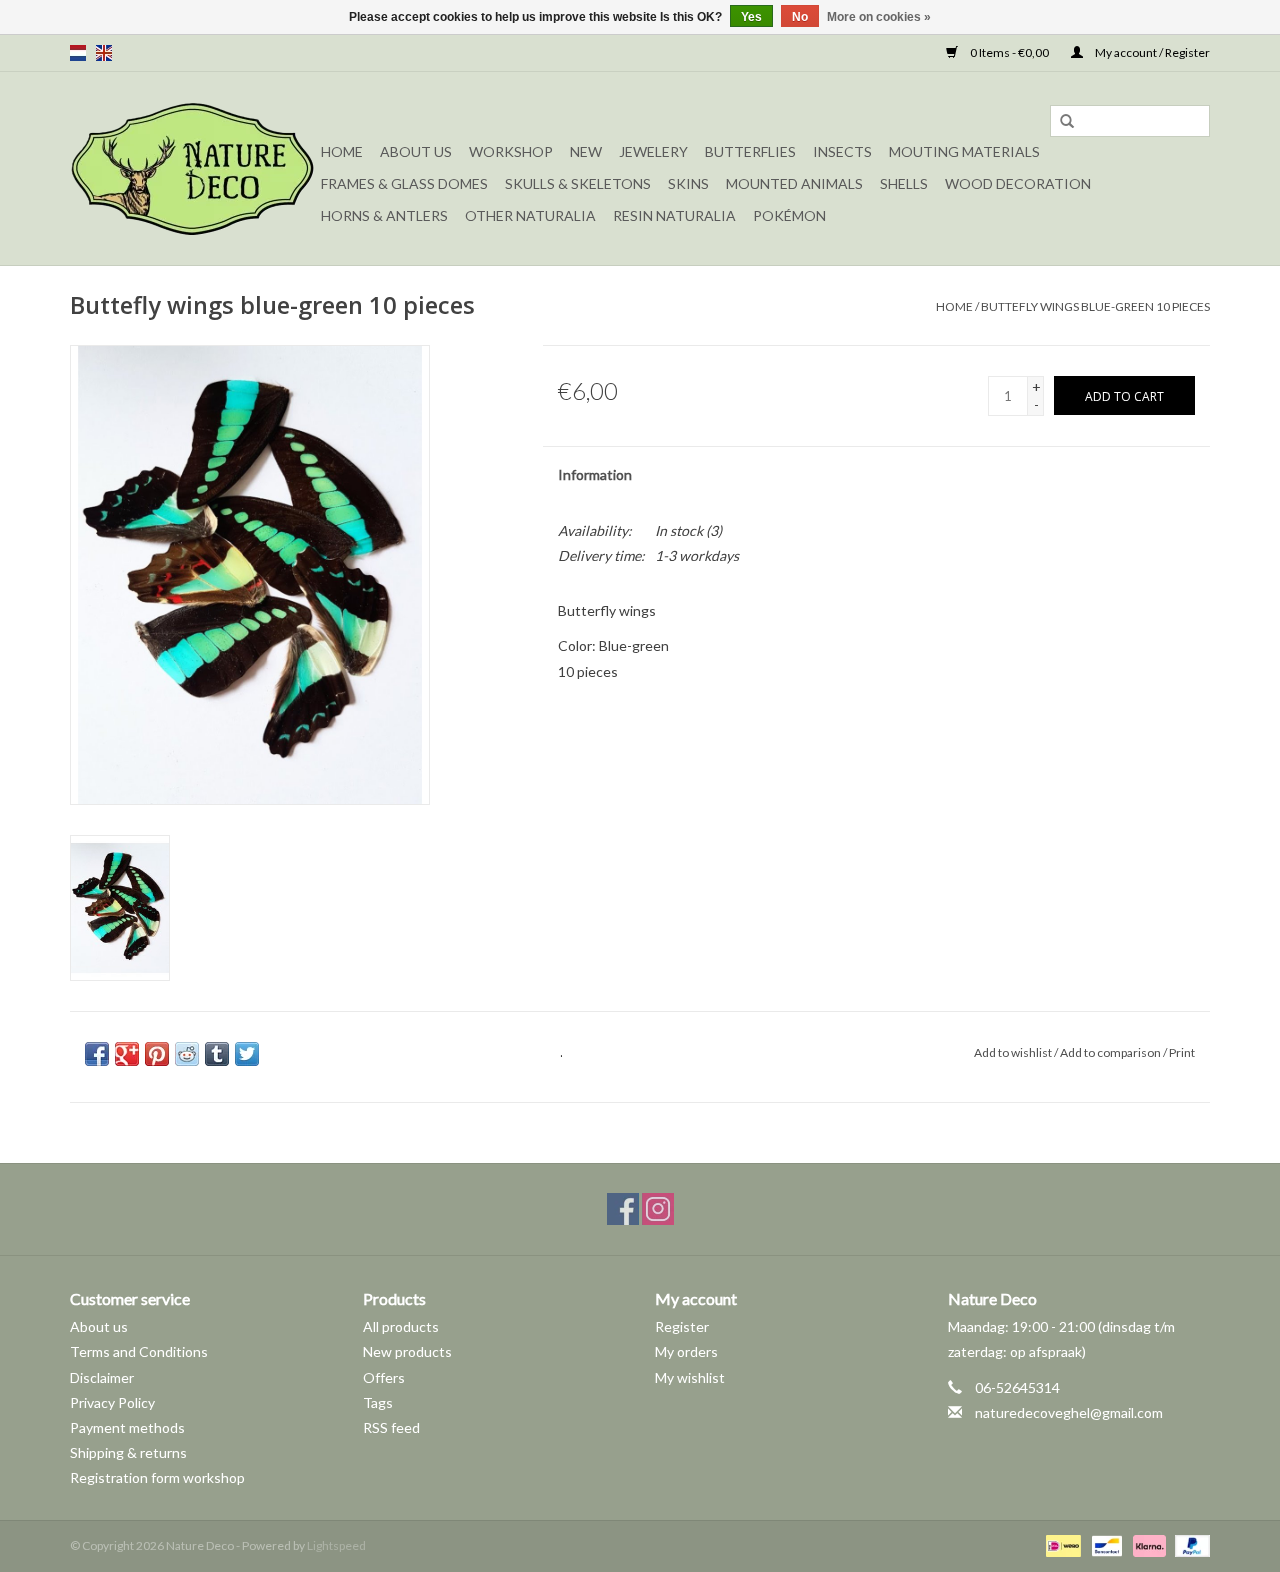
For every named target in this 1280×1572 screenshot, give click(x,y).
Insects (842, 151)
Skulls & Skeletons (578, 183)
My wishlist (690, 1377)
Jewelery (653, 151)
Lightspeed (336, 1545)
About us (99, 1326)
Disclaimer (102, 1377)
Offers (384, 1377)
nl (78, 53)
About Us (416, 151)
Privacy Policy (112, 1402)
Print (1182, 1052)
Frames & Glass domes (404, 183)
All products (401, 1326)
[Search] (1067, 122)
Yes (751, 17)
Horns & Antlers (384, 215)
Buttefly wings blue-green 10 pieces (1095, 306)
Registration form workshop (157, 1477)
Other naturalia (530, 215)
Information (595, 474)
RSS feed (391, 1427)
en (104, 53)
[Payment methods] (1060, 1544)
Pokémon (789, 215)
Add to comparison (1111, 1052)
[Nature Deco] (192, 168)
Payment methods (127, 1427)
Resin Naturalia (674, 215)
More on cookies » (879, 17)
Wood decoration (1018, 183)
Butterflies (750, 151)
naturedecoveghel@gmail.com (1069, 1412)
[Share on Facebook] (97, 1054)
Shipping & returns (128, 1452)
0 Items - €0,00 (1009, 52)
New (586, 151)
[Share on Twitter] (247, 1054)
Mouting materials (964, 151)
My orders (686, 1351)
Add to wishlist (1013, 1052)
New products (407, 1351)
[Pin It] (157, 1054)
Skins (688, 183)
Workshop (511, 151)
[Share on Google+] (127, 1054)
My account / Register (1151, 52)
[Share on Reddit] (187, 1054)
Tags (378, 1402)
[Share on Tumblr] (217, 1054)
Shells (904, 183)
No (800, 17)
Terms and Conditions (139, 1351)
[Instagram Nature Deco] (658, 1209)
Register (682, 1326)
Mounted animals (794, 183)
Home (342, 151)
